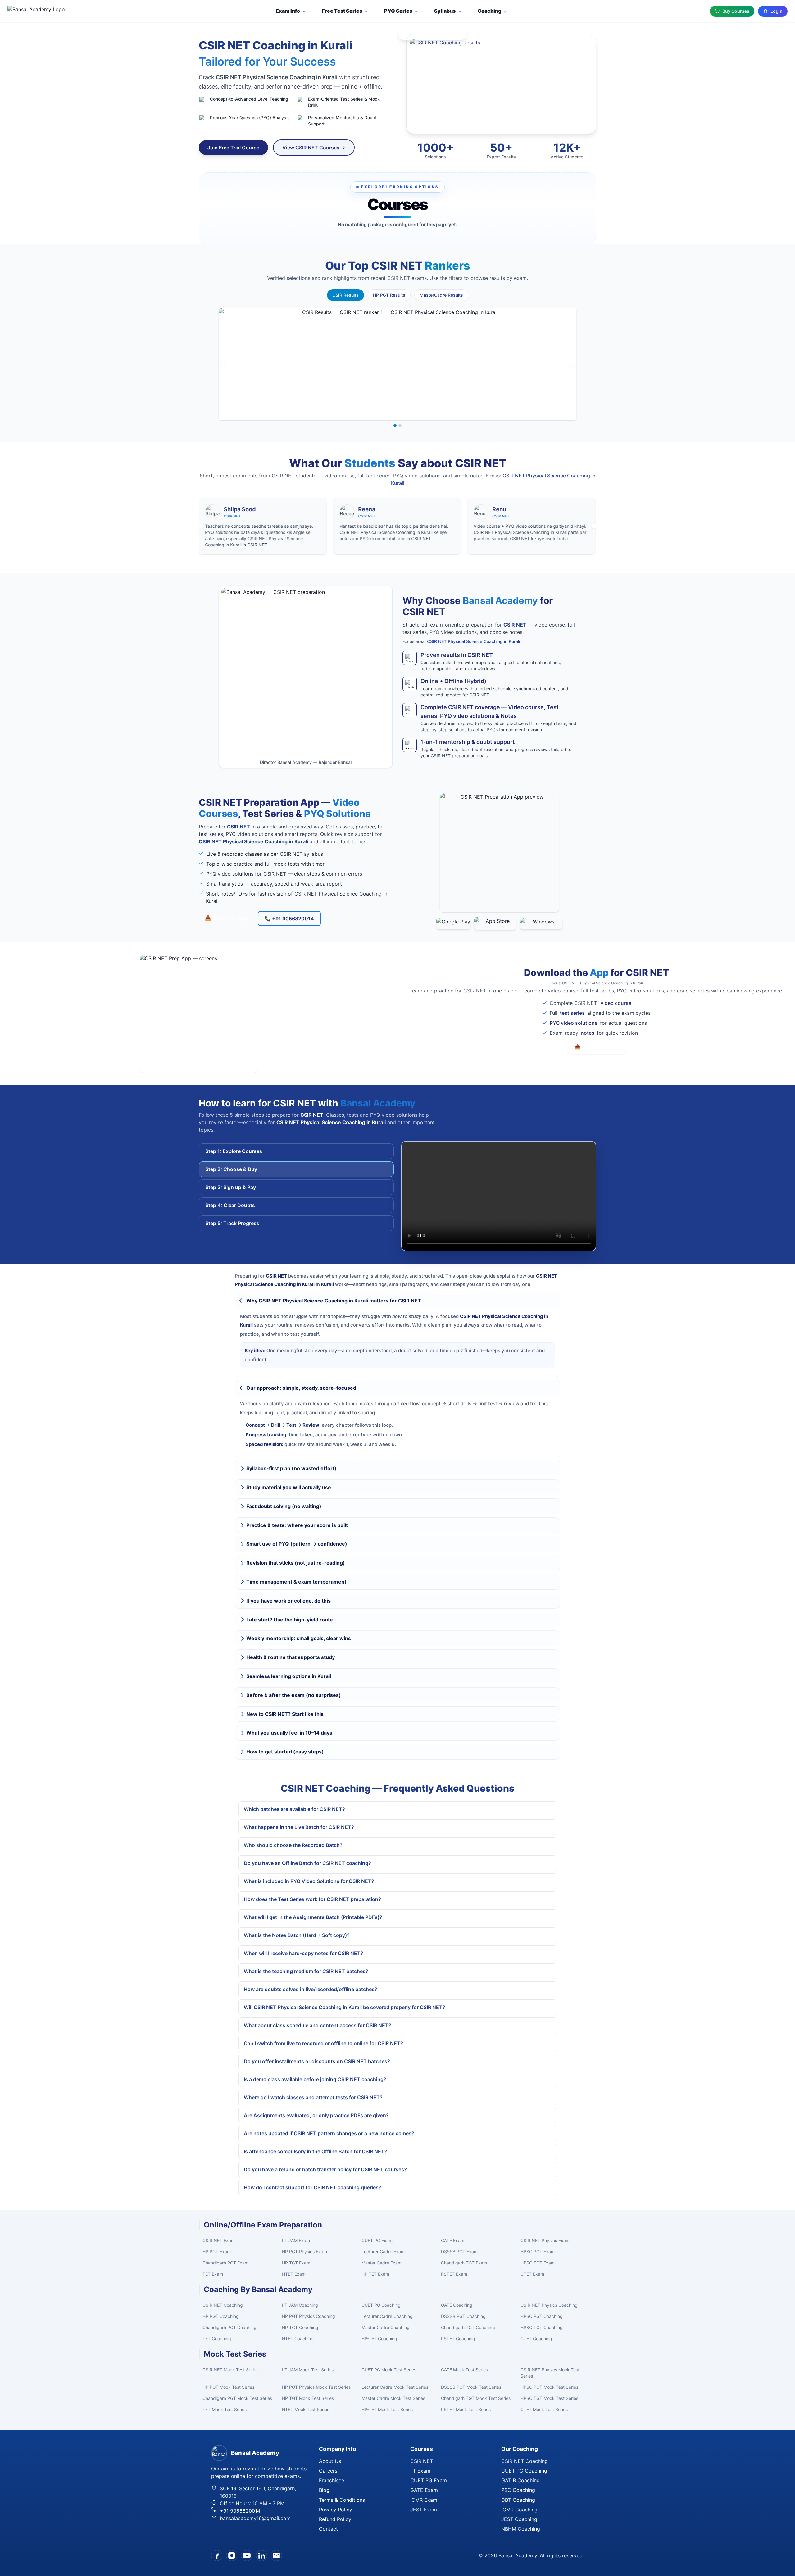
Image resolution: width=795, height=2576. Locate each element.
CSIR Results (345, 295)
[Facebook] (217, 2555)
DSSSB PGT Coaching (463, 2316)
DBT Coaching (518, 2500)
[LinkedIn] (261, 2555)
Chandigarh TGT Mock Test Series (476, 2398)
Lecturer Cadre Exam (383, 2252)
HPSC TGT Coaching (542, 2327)
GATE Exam (453, 2240)
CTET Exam (532, 2274)
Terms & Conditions (342, 2500)
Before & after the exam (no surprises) (294, 1695)
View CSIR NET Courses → (314, 148)
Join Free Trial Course (233, 148)
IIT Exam (420, 2471)
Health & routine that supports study (291, 1657)
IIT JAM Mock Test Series (308, 2370)
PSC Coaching (518, 2490)
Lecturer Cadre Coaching (387, 2316)
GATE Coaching (457, 2305)
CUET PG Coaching (381, 2305)
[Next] (571, 364)
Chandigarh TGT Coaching (468, 2327)
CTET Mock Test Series (544, 2409)
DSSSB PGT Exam (459, 2252)
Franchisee (332, 2480)
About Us (330, 2461)
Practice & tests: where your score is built (297, 1525)
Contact (328, 2529)
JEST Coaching (519, 2519)
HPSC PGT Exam (538, 2252)
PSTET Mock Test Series (466, 2409)
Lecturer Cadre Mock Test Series (395, 2387)
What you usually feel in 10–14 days (289, 1733)
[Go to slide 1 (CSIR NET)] (395, 426)
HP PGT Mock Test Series (228, 2387)
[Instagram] (232, 2555)
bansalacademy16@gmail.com (255, 2518)
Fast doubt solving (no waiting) (284, 1506)
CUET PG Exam (377, 2240)
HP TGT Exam (296, 2263)
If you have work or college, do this (288, 1601)
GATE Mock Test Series (464, 2370)
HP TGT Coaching (300, 2327)
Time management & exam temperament (296, 1582)
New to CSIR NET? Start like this (285, 1714)
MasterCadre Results (441, 295)
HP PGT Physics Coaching (309, 2316)
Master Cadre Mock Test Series (393, 2398)
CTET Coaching (536, 2339)
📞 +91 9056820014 (289, 919)
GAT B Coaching (520, 2480)
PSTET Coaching (458, 2339)
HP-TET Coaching (379, 2339)
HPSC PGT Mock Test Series (549, 2387)
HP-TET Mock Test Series (387, 2409)
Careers (328, 2471)
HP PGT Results (389, 295)
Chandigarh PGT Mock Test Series (237, 2398)
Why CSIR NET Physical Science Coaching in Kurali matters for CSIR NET (334, 1301)
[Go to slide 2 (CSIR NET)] (400, 426)
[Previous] (224, 364)
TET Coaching (217, 2339)
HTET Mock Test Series (306, 2409)
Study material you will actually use (289, 1487)
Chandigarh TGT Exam (464, 2263)
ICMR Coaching (519, 2510)
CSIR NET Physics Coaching (549, 2305)
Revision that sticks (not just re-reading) (296, 1563)
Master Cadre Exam (382, 2263)
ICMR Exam (424, 2500)
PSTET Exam (454, 2274)
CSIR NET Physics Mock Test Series (550, 2373)
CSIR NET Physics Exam (545, 2240)
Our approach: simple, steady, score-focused (301, 1388)
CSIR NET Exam (219, 2240)
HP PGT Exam (217, 2252)
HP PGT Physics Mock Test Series (316, 2387)
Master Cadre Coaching (386, 2327)
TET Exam (213, 2274)
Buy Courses (736, 11)
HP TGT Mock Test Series (308, 2398)
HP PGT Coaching (221, 2316)
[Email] (276, 2555)
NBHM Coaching (521, 2529)
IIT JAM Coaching (300, 2305)
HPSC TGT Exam (538, 2263)
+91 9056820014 (240, 2511)
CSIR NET (422, 2461)
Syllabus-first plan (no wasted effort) (291, 1468)
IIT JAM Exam (296, 2240)
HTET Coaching (298, 2339)
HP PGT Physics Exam (304, 2252)
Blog (324, 2490)
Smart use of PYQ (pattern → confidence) (297, 1544)
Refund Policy (335, 2519)
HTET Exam (294, 2274)
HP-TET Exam (375, 2274)
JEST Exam (424, 2510)
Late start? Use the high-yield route (290, 1620)
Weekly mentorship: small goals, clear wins (299, 1638)
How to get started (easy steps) (285, 1752)
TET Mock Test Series (225, 2409)
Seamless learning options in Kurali (289, 1676)
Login (777, 11)
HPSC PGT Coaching (542, 2316)
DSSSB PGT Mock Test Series (471, 2387)
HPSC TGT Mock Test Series (549, 2398)
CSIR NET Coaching (223, 2305)
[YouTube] (247, 2555)
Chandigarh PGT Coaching (229, 2327)
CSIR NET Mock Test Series (230, 2370)
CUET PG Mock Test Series (389, 2370)
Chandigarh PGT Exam (225, 2263)
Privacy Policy (336, 2510)
